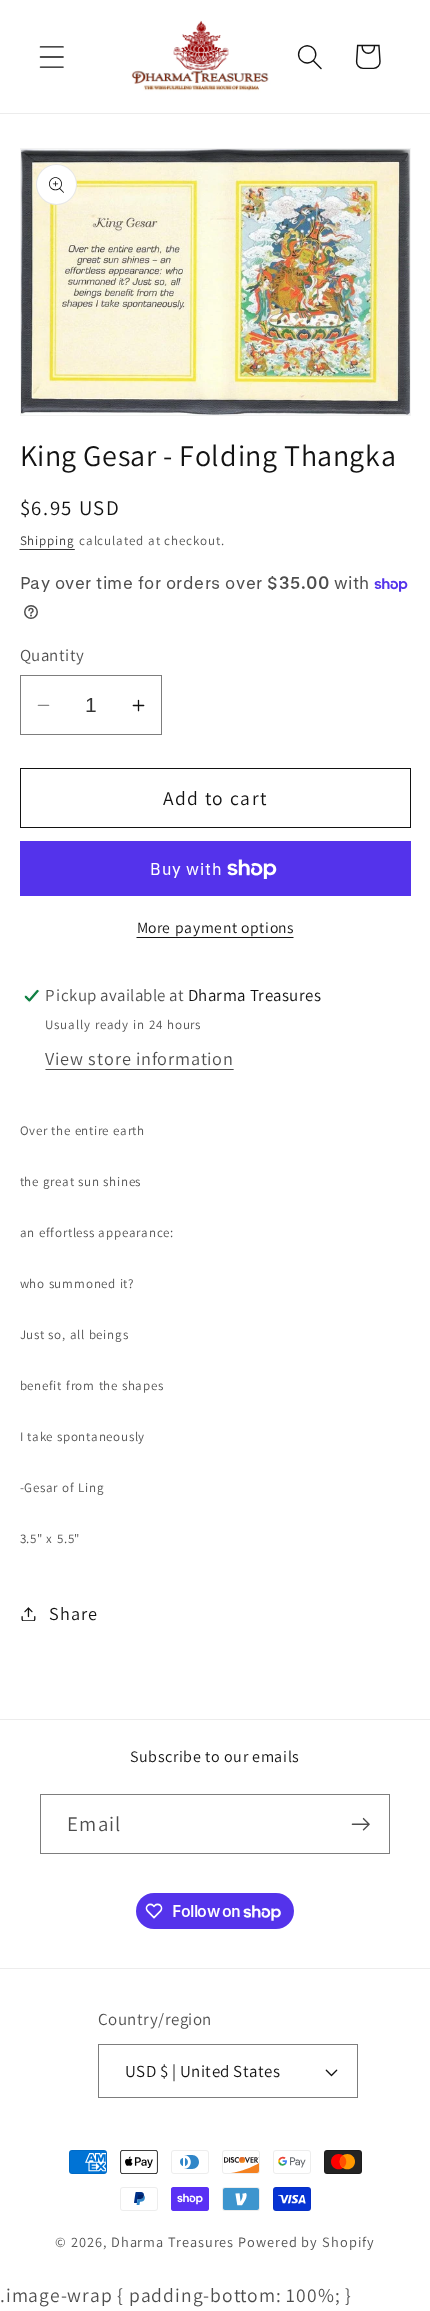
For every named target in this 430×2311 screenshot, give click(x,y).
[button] (51, 56)
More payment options (215, 927)
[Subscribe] (360, 1824)
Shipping (47, 540)
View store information (139, 1058)
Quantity (52, 655)
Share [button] (73, 1613)
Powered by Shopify (306, 2241)
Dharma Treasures (173, 2241)
